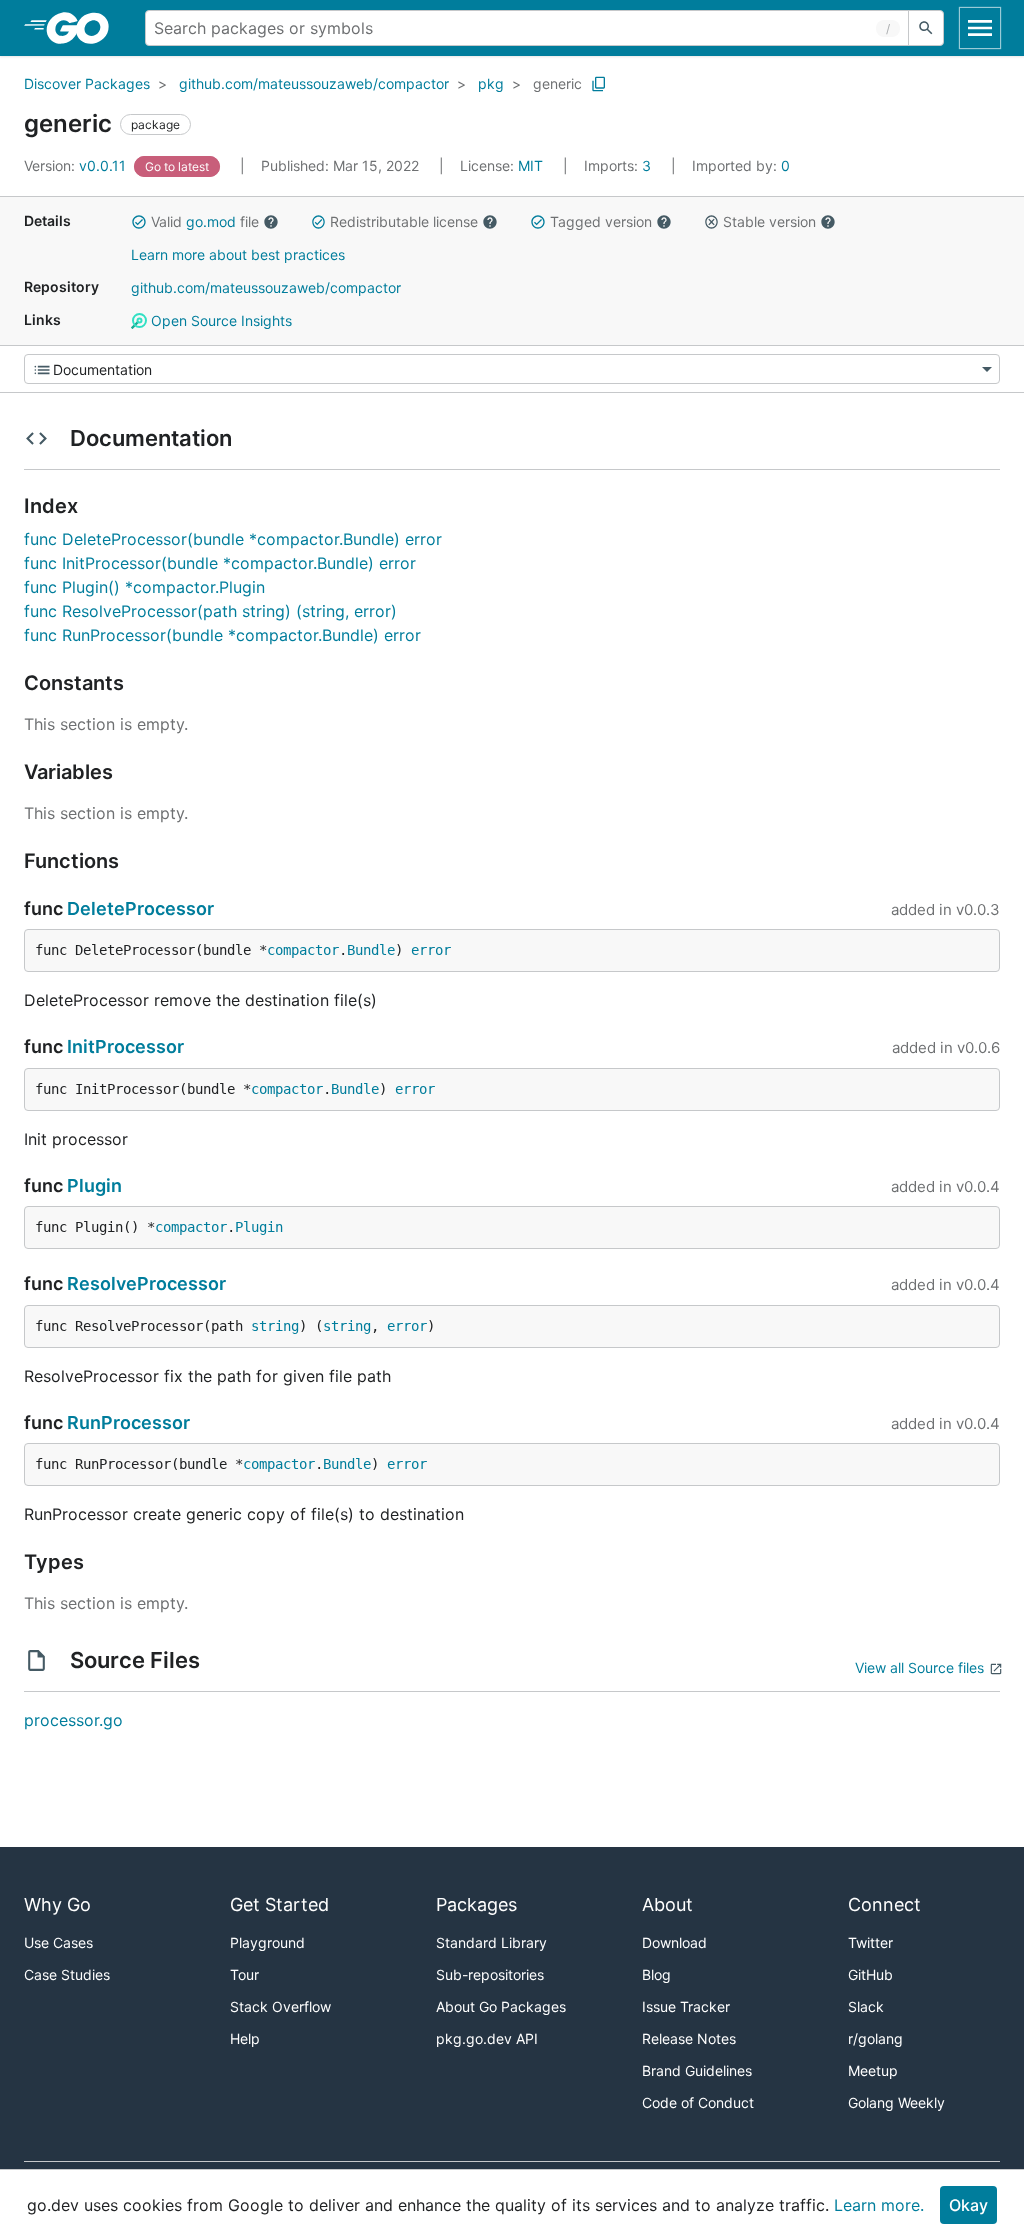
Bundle (371, 950)
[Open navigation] (980, 28)
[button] (139, 222)
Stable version (769, 221)
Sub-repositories (490, 1974)
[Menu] (512, 369)
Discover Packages (87, 83)
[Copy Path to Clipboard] (599, 84)
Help (245, 2038)
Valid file (205, 221)
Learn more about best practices (238, 254)
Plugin (94, 1185)
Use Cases (58, 1942)
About (667, 1904)
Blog (656, 1974)
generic (557, 83)
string (275, 1326)
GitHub (870, 1974)
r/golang (875, 2038)
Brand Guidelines (697, 2070)
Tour (244, 1974)
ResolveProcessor (146, 1283)
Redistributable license (404, 221)
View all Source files (919, 1667)
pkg (491, 83)
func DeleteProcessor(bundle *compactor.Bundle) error (233, 539)
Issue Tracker (686, 2006)
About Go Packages (501, 2006)
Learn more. (879, 2205)
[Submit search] (926, 28)
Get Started (279, 1904)
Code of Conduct (698, 2102)
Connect (884, 1904)
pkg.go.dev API (487, 2038)
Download (674, 1942)
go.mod (211, 221)
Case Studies (67, 1974)
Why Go (57, 1904)
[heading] (84, 28)
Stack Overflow (280, 2006)
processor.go (73, 1720)
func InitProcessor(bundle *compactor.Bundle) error (220, 563)
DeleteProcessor (140, 908)
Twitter (870, 1942)
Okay (968, 2205)
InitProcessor (125, 1046)
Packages (476, 1904)
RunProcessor (128, 1422)
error (431, 950)
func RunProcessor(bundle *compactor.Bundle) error (222, 635)
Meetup (873, 2070)
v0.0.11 (77, 165)
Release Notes (689, 2038)
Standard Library (491, 1942)
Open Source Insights (219, 320)
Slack (866, 2006)
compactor (303, 950)
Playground (267, 1942)
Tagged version (601, 221)
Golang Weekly (896, 2102)
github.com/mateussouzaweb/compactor (314, 83)
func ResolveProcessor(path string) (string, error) (210, 611)
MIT (530, 165)
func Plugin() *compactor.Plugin (144, 587)
